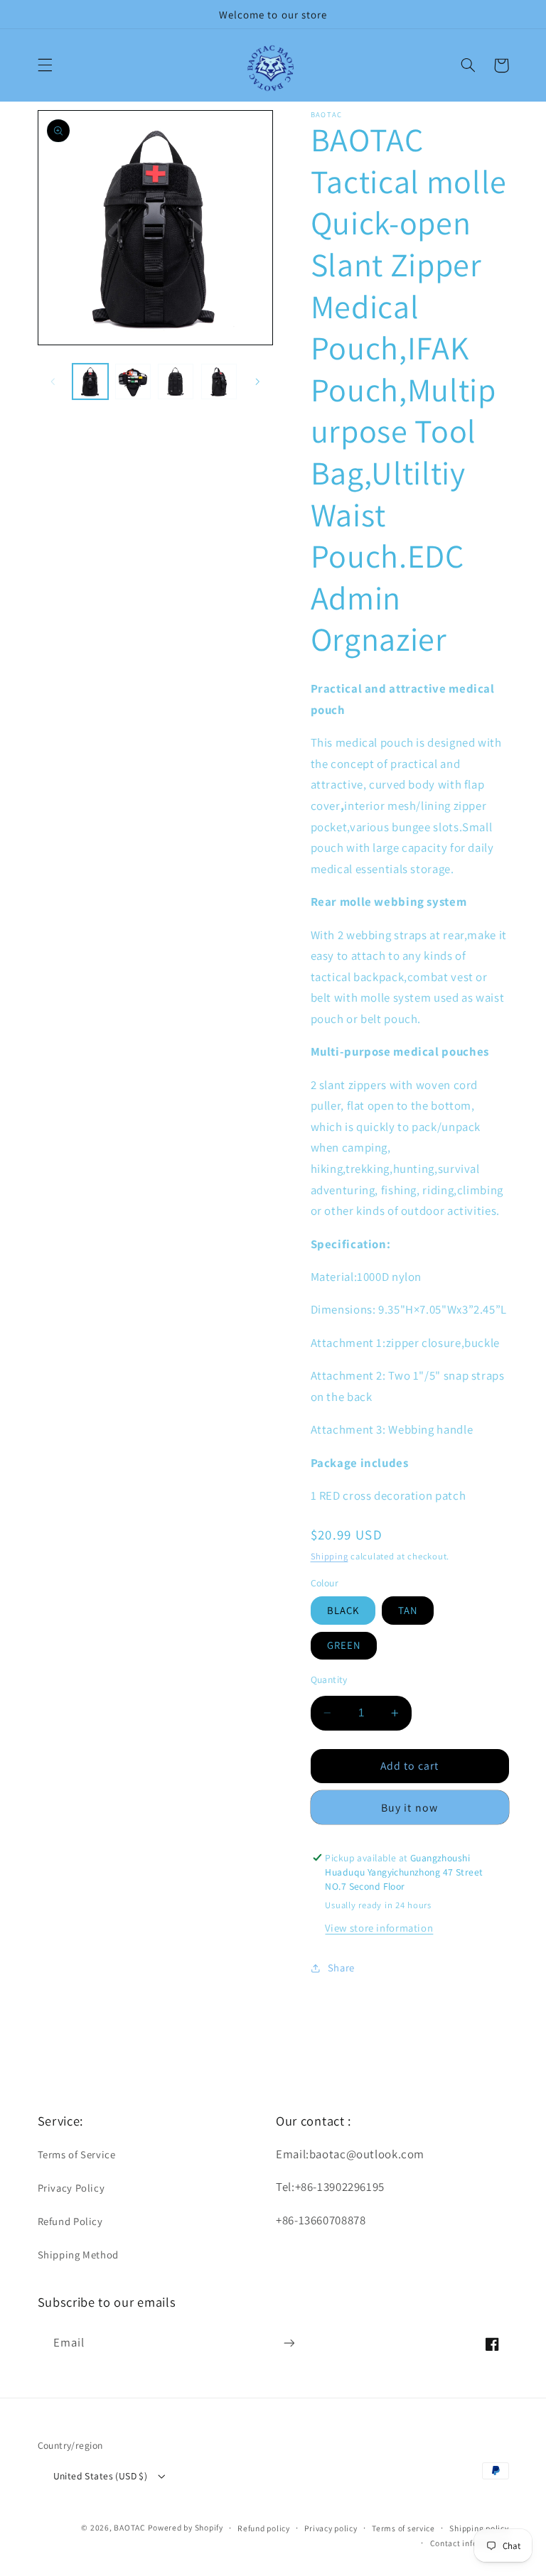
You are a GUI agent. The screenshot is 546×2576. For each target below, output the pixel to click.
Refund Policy (70, 2221)
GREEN (344, 1645)
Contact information (470, 2543)
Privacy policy (331, 2528)
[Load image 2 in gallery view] (133, 381)
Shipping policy (479, 2528)
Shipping (330, 1556)
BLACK (343, 1610)
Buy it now (409, 1808)
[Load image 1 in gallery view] (90, 381)
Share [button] (341, 1968)
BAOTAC (129, 2527)
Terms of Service (77, 2154)
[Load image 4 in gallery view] (219, 381)
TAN (408, 1610)
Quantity (329, 1679)
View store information (379, 1928)
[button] (45, 65)
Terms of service (403, 2528)
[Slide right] (257, 381)
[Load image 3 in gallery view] (176, 381)
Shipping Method (78, 2255)
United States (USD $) (101, 2476)
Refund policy (264, 2528)
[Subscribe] (289, 2343)
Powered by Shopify (185, 2527)
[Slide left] (53, 381)
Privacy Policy (71, 2188)
